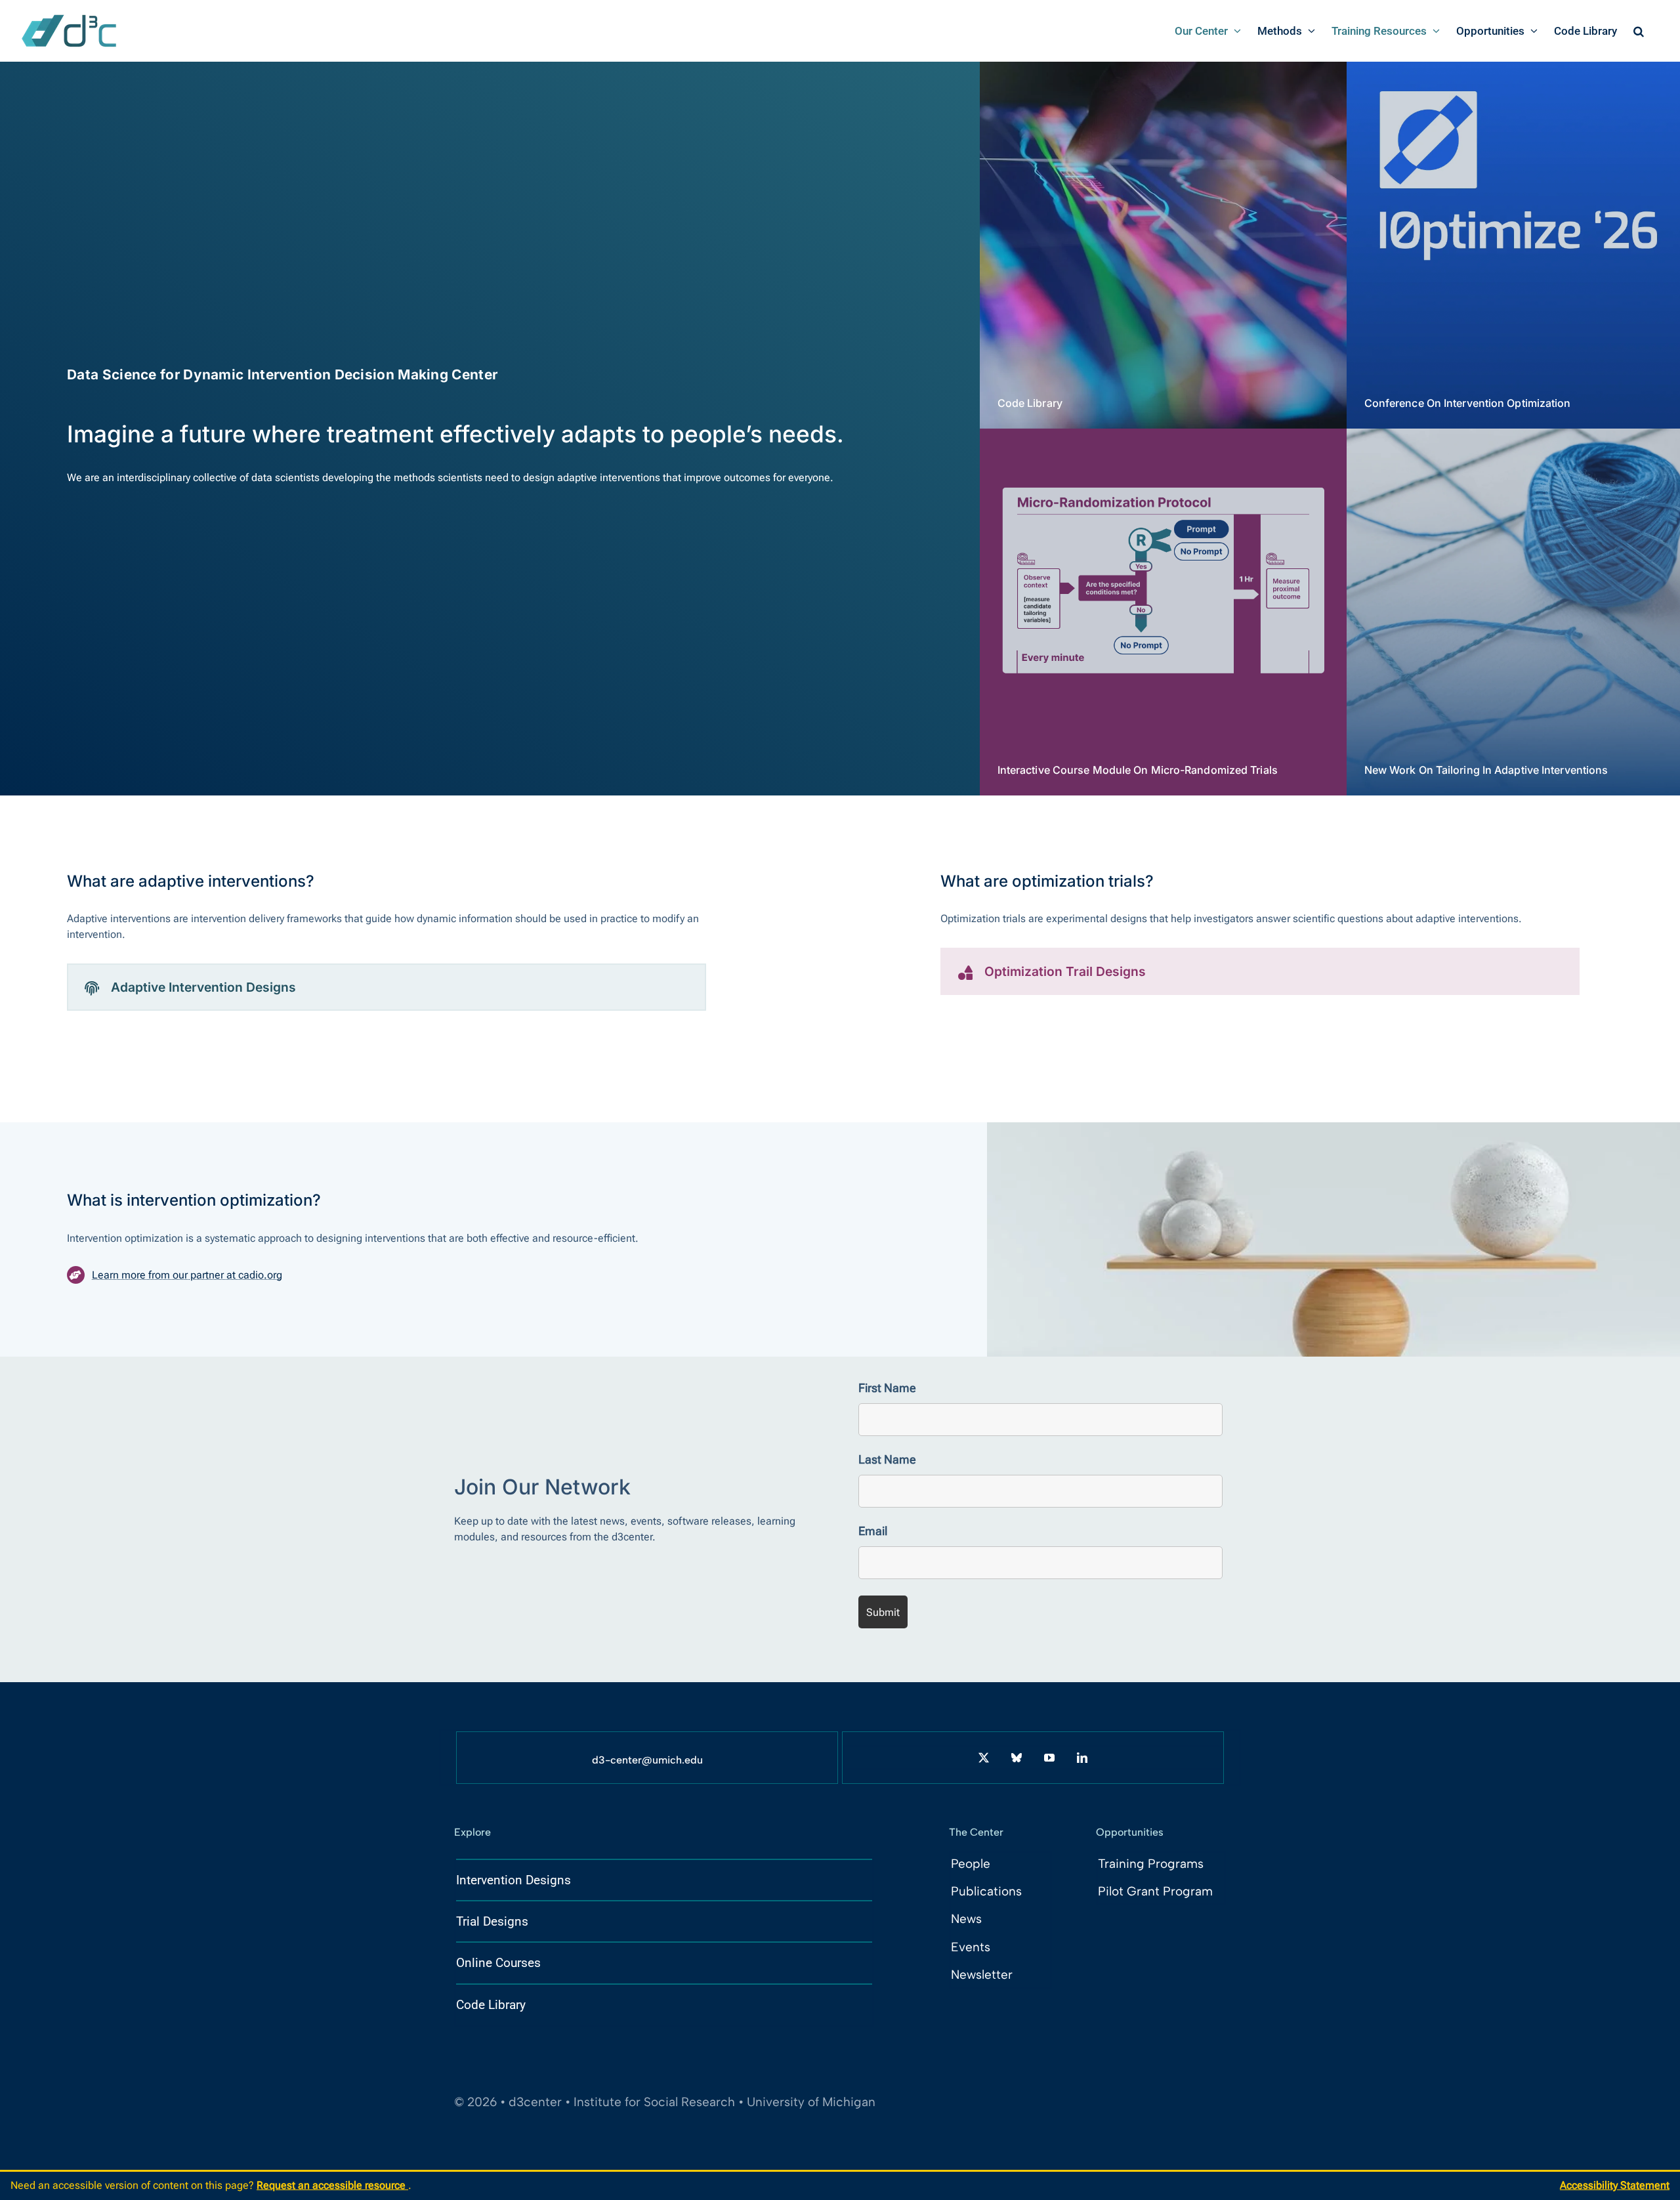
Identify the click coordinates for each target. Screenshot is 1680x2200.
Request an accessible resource (332, 2185)
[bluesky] (1017, 1758)
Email (873, 1531)
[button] (1639, 31)
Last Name (887, 1459)
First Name (887, 1388)
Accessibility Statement (1615, 2185)
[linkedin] (1082, 1758)
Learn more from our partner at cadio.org (187, 1275)
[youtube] (1049, 1758)
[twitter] (984, 1758)
